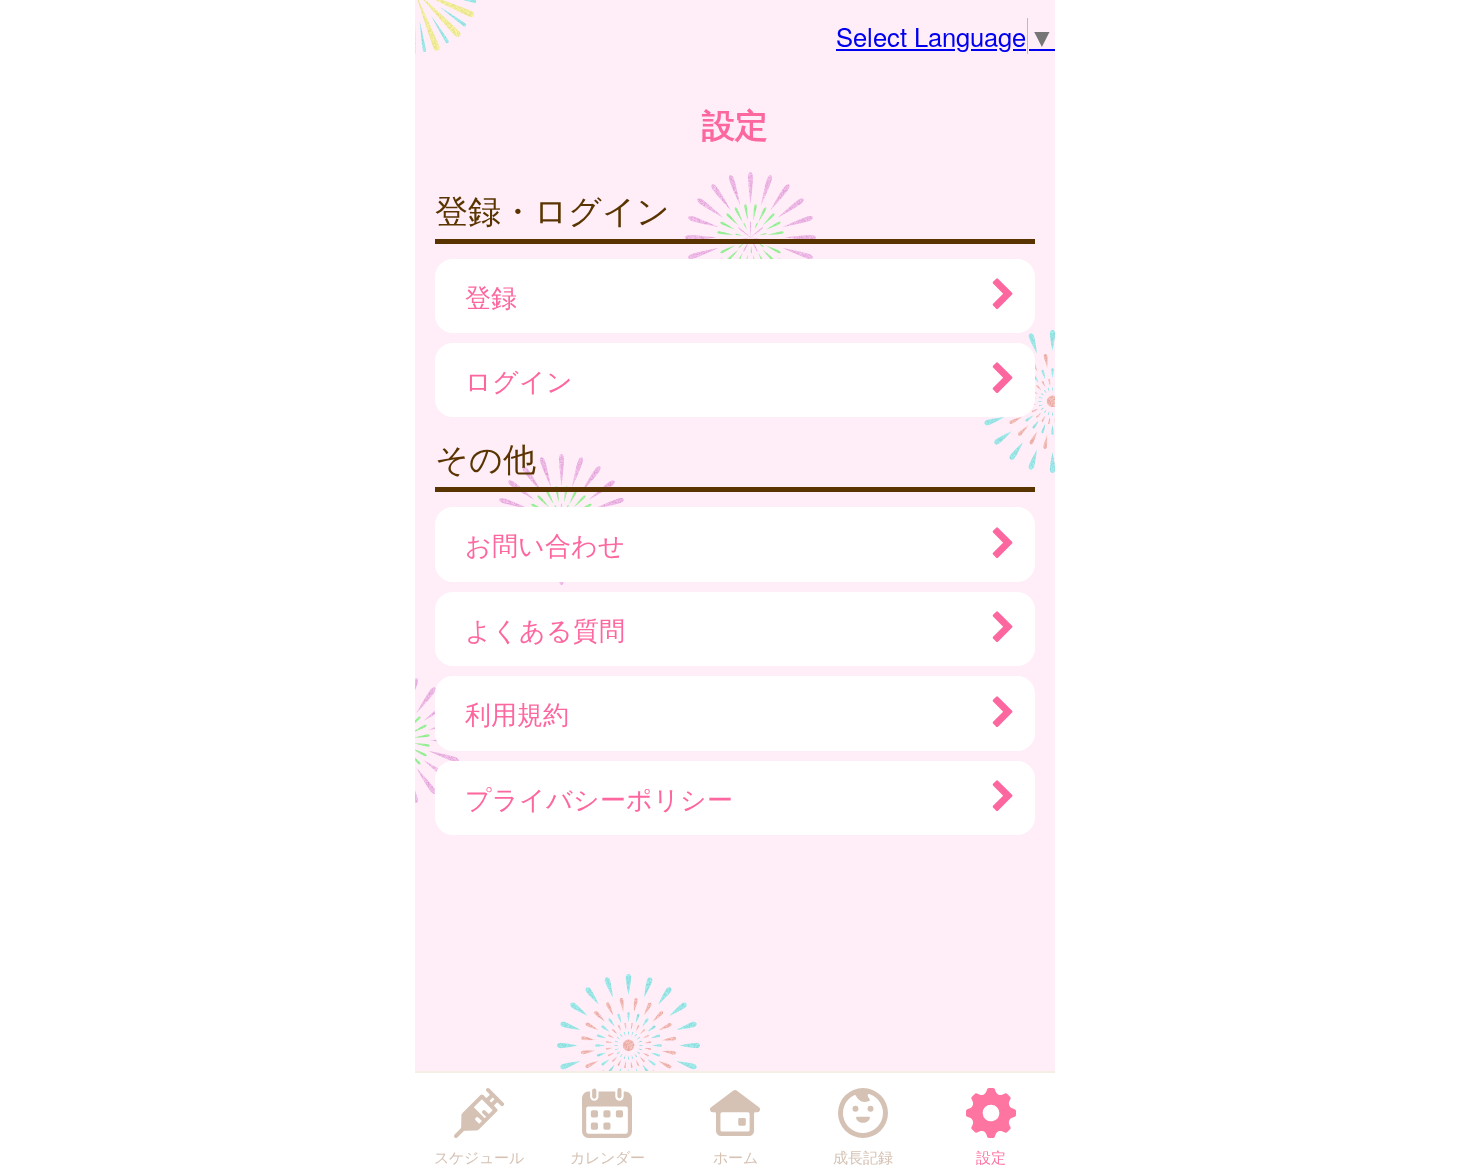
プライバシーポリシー (599, 798)
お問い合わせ (545, 544)
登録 (491, 296)
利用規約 (517, 713)
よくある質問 (545, 629)
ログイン (519, 380)
